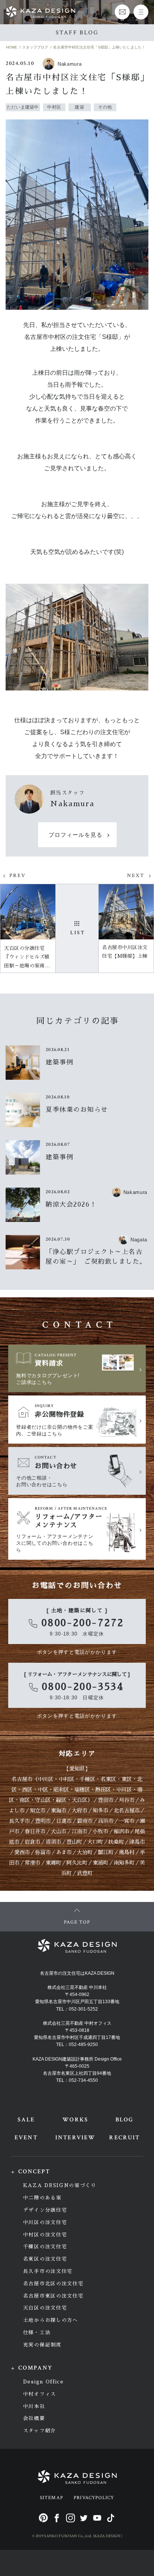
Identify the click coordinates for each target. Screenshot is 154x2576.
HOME (12, 47)
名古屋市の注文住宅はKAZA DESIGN (77, 1973)
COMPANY (36, 2368)
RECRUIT (124, 2138)
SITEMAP (52, 2498)
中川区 (46, 1779)
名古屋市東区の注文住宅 (53, 2296)
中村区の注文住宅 (45, 2235)
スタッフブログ (35, 47)
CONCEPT (34, 2172)
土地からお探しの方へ (51, 2320)
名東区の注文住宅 (45, 2259)
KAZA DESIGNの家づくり (60, 2185)
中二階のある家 (42, 2198)
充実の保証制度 (42, 2345)
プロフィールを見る (76, 835)
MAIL (122, 12)
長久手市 (19, 1821)
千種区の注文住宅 (45, 2247)
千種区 (87, 1779)
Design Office (44, 2382)
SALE (26, 2120)
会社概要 (34, 2418)
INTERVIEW (75, 2138)
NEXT (136, 876)
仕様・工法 (37, 2332)
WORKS (75, 2120)
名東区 (108, 1779)
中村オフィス (40, 2394)
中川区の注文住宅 (45, 2222)
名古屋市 (22, 1779)
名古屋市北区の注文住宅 (53, 2284)
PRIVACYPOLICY (94, 2498)
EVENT (26, 2138)
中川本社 (34, 2406)
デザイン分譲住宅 (45, 2210)
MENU (141, 12)
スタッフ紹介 (40, 2431)
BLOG (124, 2120)
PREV (18, 876)
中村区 (67, 1779)
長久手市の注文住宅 (48, 2271)
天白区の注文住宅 (45, 2308)
